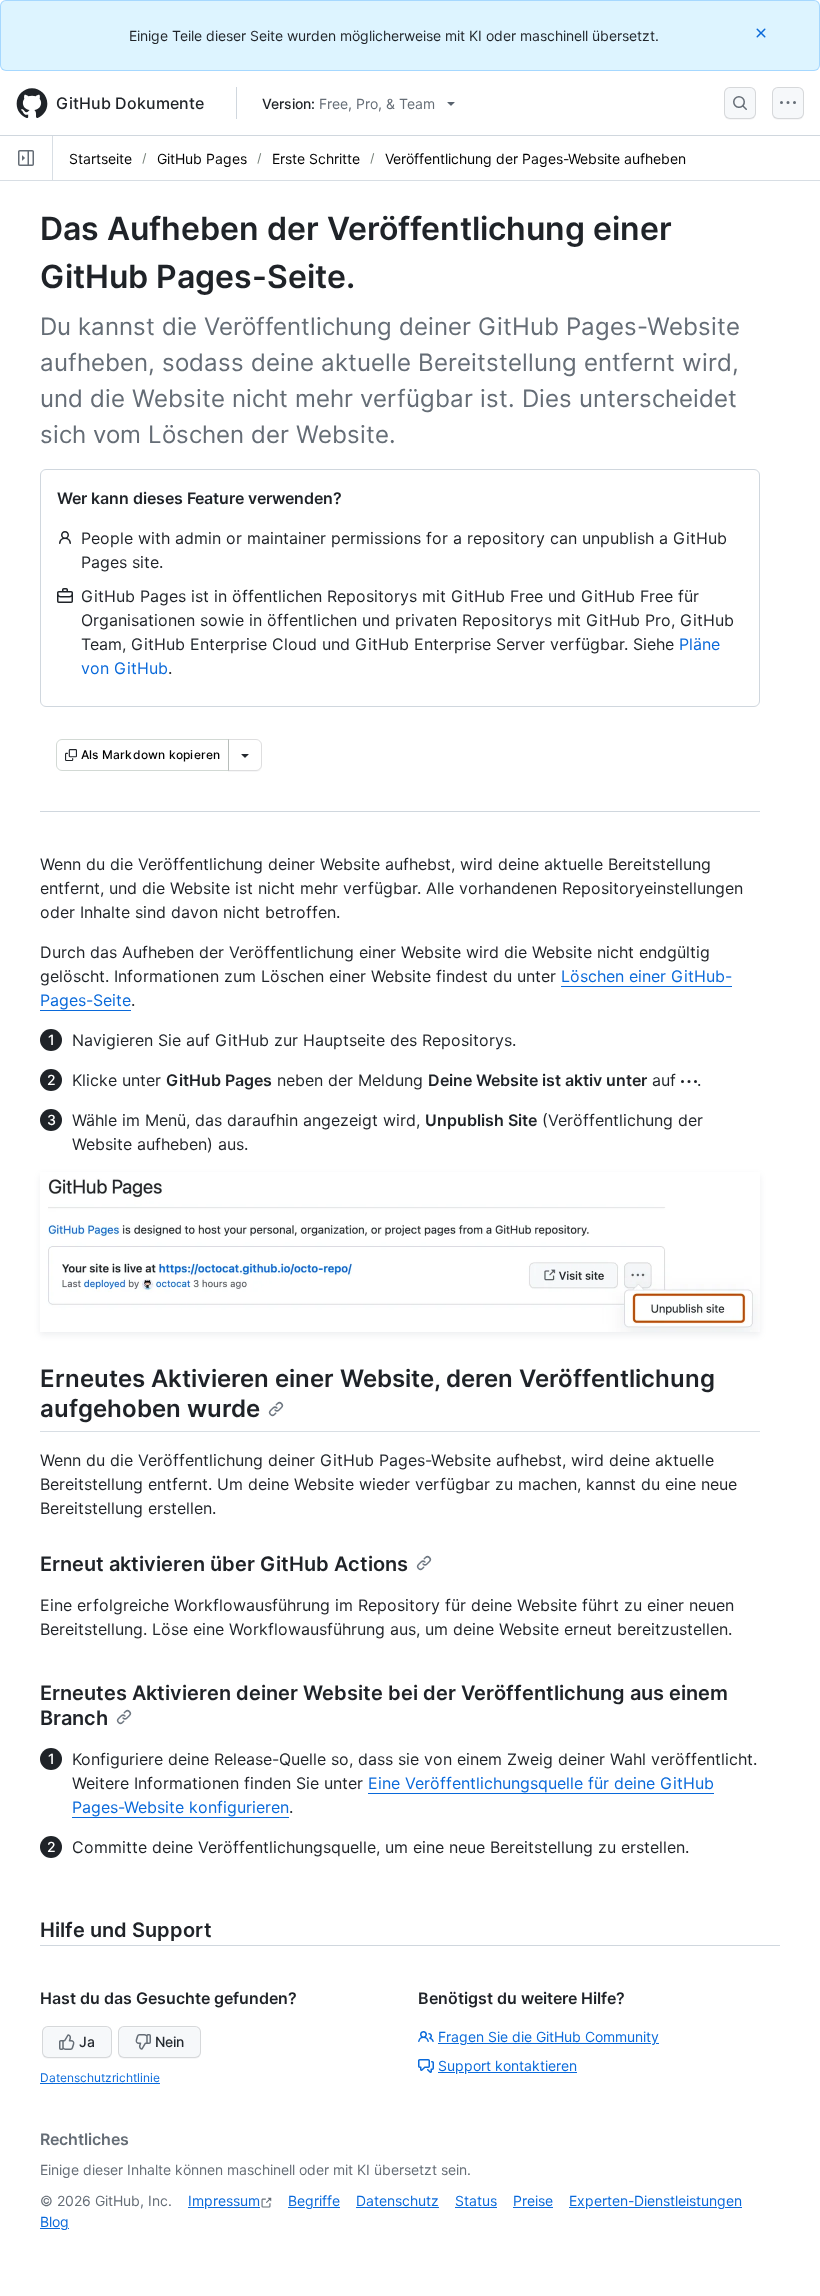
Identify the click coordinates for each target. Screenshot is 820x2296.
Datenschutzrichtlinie (100, 2077)
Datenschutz (397, 2200)
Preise (533, 2200)
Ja (87, 2041)
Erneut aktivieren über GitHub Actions (224, 1564)
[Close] (763, 32)
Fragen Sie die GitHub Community (548, 2036)
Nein (169, 2041)
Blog (54, 2221)
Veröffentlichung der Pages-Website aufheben (535, 158)
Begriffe (314, 2200)
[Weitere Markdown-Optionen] (245, 755)
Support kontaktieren (507, 2065)
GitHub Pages (202, 158)
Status (476, 2200)
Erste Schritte (316, 158)
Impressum (224, 2200)
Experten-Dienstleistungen (655, 2200)
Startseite (100, 158)
